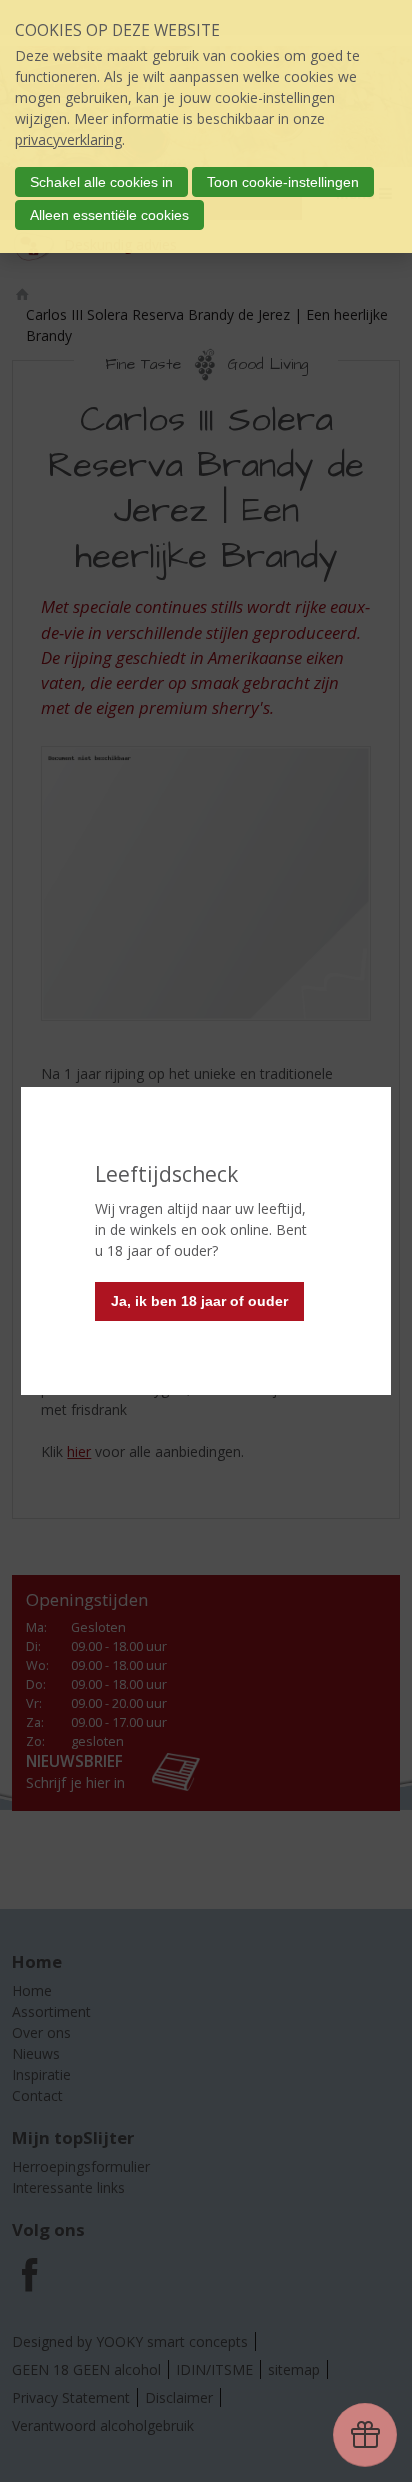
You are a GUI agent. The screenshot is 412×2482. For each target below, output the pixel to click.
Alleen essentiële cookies (109, 215)
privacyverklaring (68, 139)
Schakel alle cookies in (101, 182)
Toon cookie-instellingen (283, 182)
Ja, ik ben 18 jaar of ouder (199, 1301)
